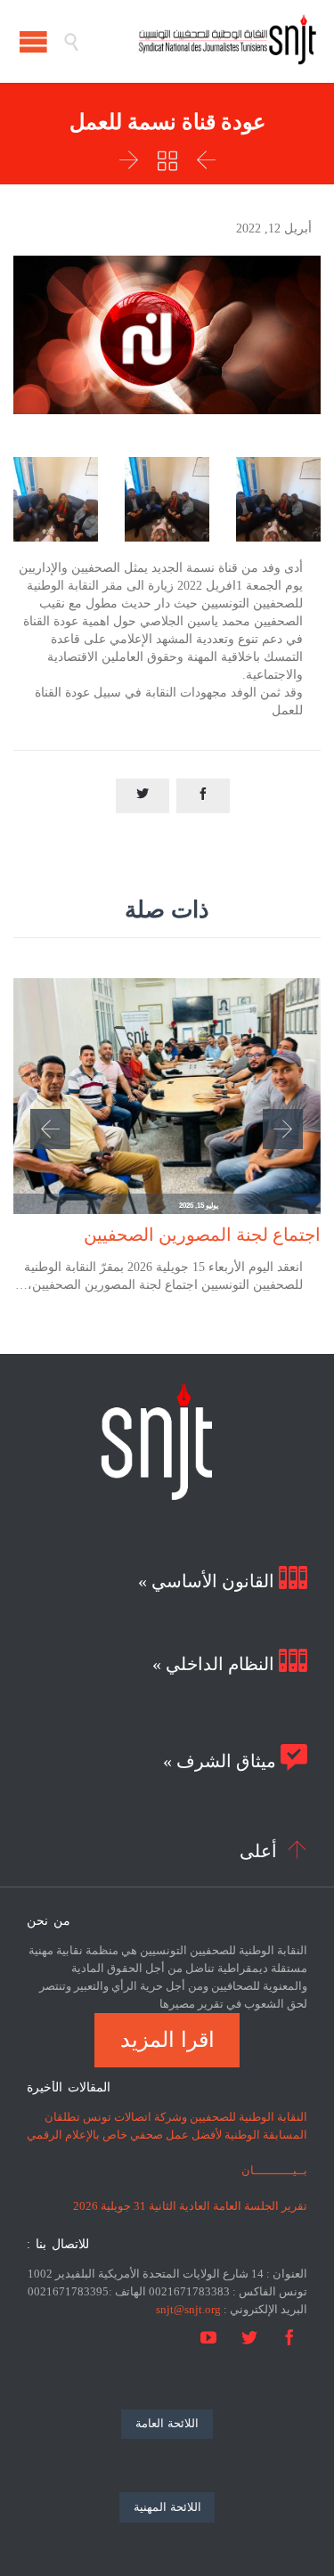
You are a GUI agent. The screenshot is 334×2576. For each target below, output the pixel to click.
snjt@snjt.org (188, 2309)
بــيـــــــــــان (274, 2170)
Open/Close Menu (33, 41)
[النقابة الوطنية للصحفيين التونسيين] (198, 41)
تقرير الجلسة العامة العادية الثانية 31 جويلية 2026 (190, 2206)
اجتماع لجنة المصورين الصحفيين (202, 1235)
